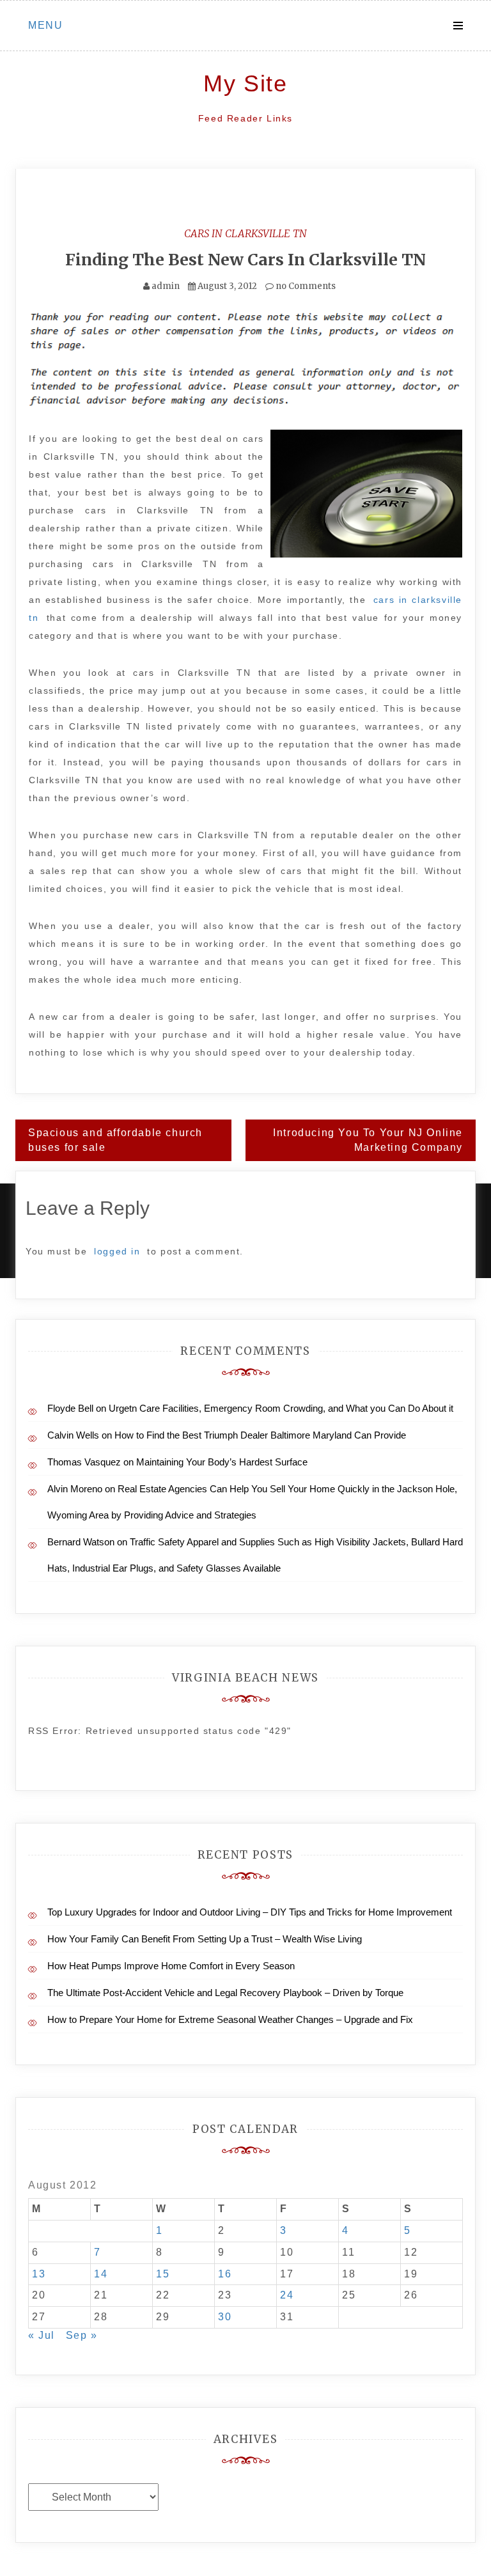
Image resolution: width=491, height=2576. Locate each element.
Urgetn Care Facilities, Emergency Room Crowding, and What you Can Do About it (281, 1408)
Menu (45, 25)
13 (39, 2274)
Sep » (82, 2335)
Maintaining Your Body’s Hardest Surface (222, 1462)
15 (163, 2274)
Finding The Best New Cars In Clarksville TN (245, 260)
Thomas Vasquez (84, 1462)
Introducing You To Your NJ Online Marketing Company (368, 1140)
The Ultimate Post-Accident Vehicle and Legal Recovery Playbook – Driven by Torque (225, 1993)
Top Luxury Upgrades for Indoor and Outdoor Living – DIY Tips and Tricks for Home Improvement (250, 1912)
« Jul (42, 2335)
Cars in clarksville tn (245, 233)
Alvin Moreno (75, 1489)
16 (225, 2274)
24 (287, 2295)
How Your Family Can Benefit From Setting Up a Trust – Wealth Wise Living (205, 1939)
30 (225, 2317)
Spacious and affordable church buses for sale (115, 1140)
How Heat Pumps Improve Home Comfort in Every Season (171, 1966)
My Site (245, 83)
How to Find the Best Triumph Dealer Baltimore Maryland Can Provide (260, 1435)
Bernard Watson (81, 1542)
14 (101, 2274)
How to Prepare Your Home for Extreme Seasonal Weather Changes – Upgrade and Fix (230, 2019)
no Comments (305, 286)
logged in (117, 1251)
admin (166, 286)
